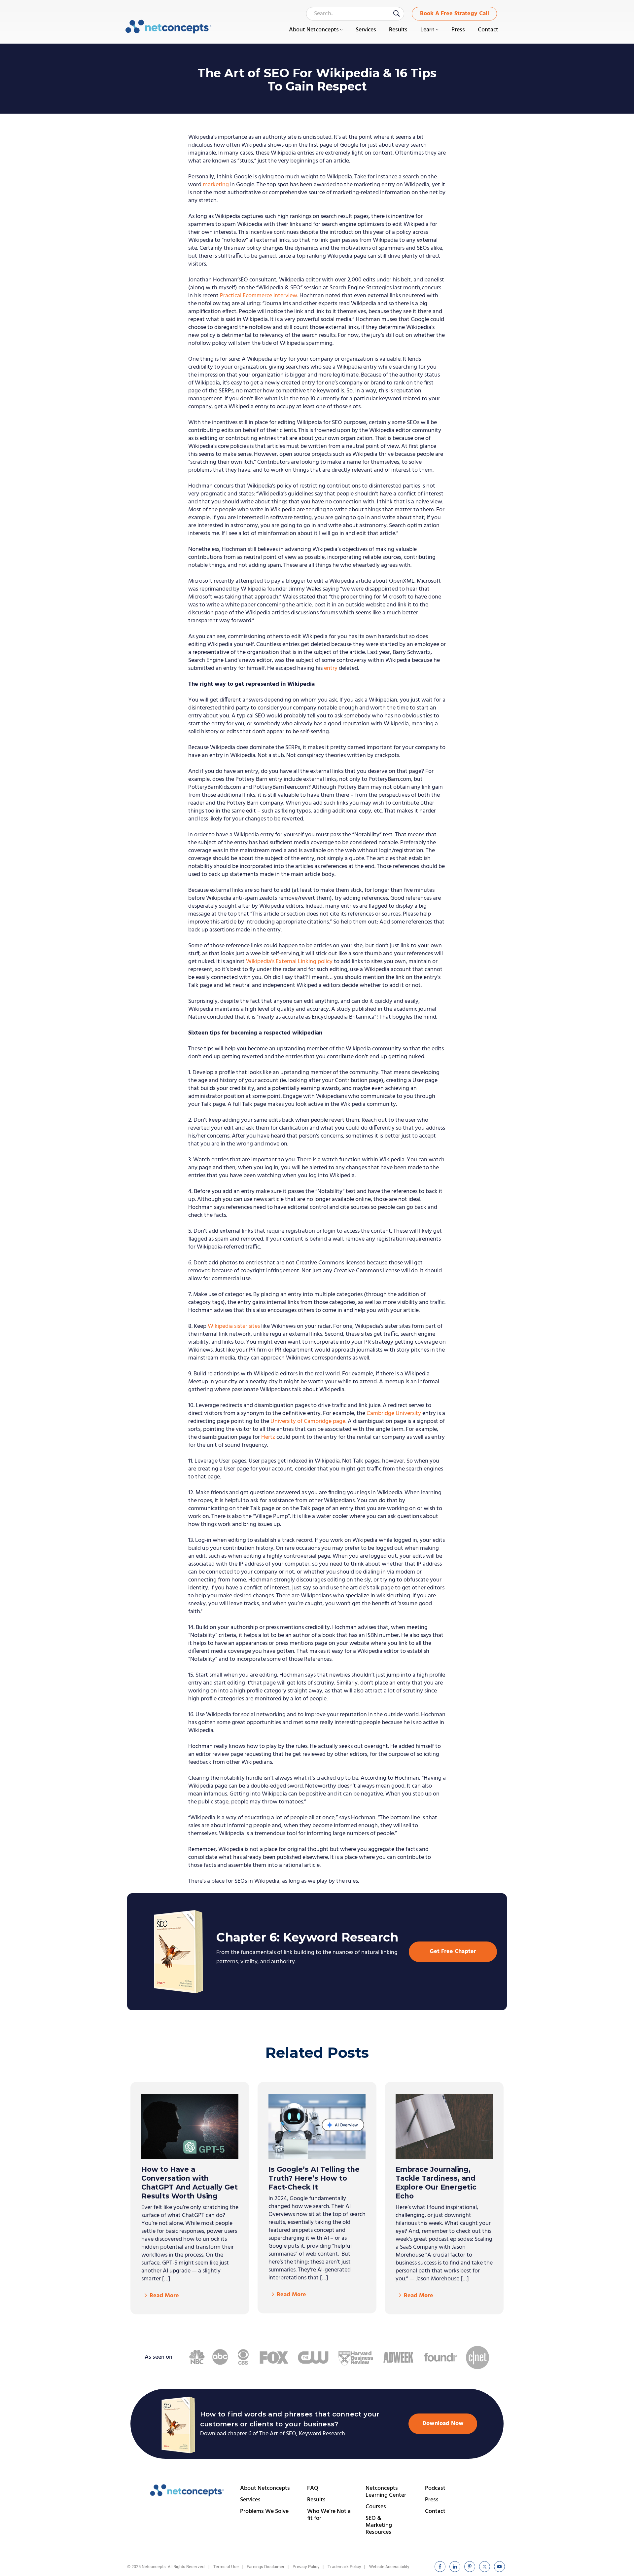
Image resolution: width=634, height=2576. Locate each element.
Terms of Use (226, 2567)
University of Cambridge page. (308, 1421)
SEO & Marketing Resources (379, 2525)
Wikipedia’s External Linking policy (289, 962)
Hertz (268, 1437)
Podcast (435, 2488)
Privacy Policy (306, 2567)
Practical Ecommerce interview (259, 296)
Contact (435, 2511)
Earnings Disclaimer (266, 2567)
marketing (216, 185)
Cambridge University (394, 1414)
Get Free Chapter (453, 1952)
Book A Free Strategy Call (455, 14)
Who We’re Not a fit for (329, 2515)
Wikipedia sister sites (234, 1326)
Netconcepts (169, 27)
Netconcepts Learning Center (386, 2492)
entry (331, 668)
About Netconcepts (265, 2488)
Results (316, 2500)
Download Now (443, 2424)
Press (432, 2500)
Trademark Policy (344, 2567)
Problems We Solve (264, 2511)
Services (250, 2500)
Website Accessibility (389, 2567)
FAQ (313, 2488)
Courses (376, 2507)
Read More (164, 2296)
